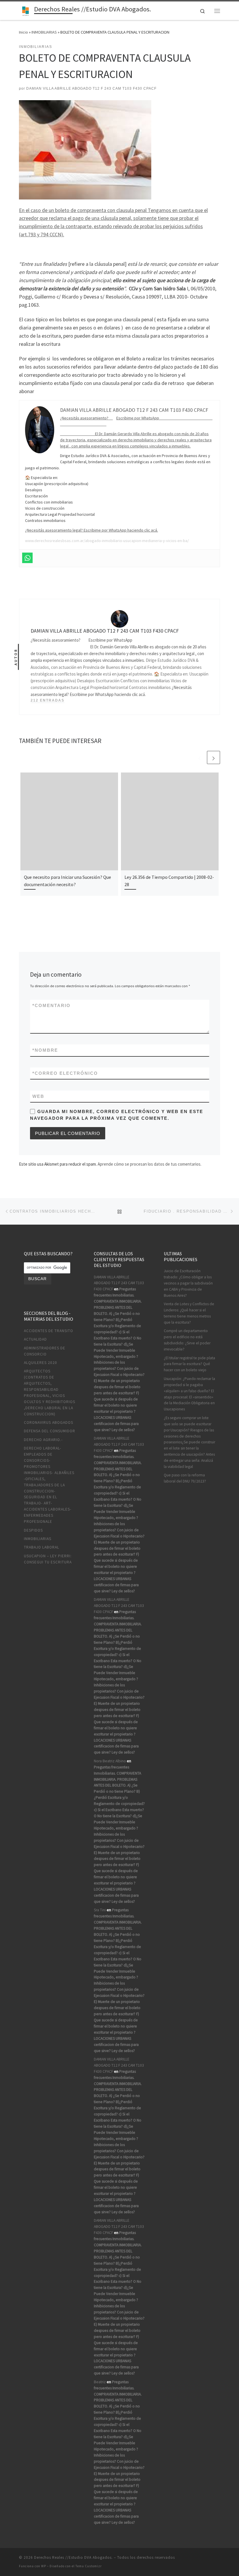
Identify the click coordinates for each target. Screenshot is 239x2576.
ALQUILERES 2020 (41, 1363)
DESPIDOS (33, 1530)
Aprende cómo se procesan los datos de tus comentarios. (150, 1164)
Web (38, 1096)
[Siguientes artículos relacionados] (213, 757)
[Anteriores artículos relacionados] (200, 757)
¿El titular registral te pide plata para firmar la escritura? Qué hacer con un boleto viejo (189, 1364)
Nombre (45, 1050)
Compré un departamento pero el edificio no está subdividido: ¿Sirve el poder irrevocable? (187, 1340)
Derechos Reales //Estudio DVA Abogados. (73, 2557)
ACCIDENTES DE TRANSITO (49, 1331)
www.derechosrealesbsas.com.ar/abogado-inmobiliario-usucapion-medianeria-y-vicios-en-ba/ (107, 541)
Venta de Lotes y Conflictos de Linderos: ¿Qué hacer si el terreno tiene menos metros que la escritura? (189, 1313)
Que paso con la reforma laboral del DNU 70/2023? (185, 1478)
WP (44, 2566)
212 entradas (48, 700)
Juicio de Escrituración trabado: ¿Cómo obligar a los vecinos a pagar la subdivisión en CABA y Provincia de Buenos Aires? (188, 1283)
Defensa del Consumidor (50, 1431)
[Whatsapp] (27, 558)
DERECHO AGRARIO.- (43, 1440)
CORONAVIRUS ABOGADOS (49, 1422)
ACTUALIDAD (35, 1339)
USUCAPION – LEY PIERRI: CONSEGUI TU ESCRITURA (48, 1559)
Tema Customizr (89, 2566)
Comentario (51, 1005)
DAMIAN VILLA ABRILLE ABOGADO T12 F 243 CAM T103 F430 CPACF (91, 88)
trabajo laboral (42, 1547)
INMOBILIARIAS (44, 32)
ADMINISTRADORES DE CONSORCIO (45, 1351)
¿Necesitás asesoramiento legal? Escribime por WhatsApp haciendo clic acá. (92, 530)
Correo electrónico (65, 1073)
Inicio (23, 32)
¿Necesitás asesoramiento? (86, 418)
